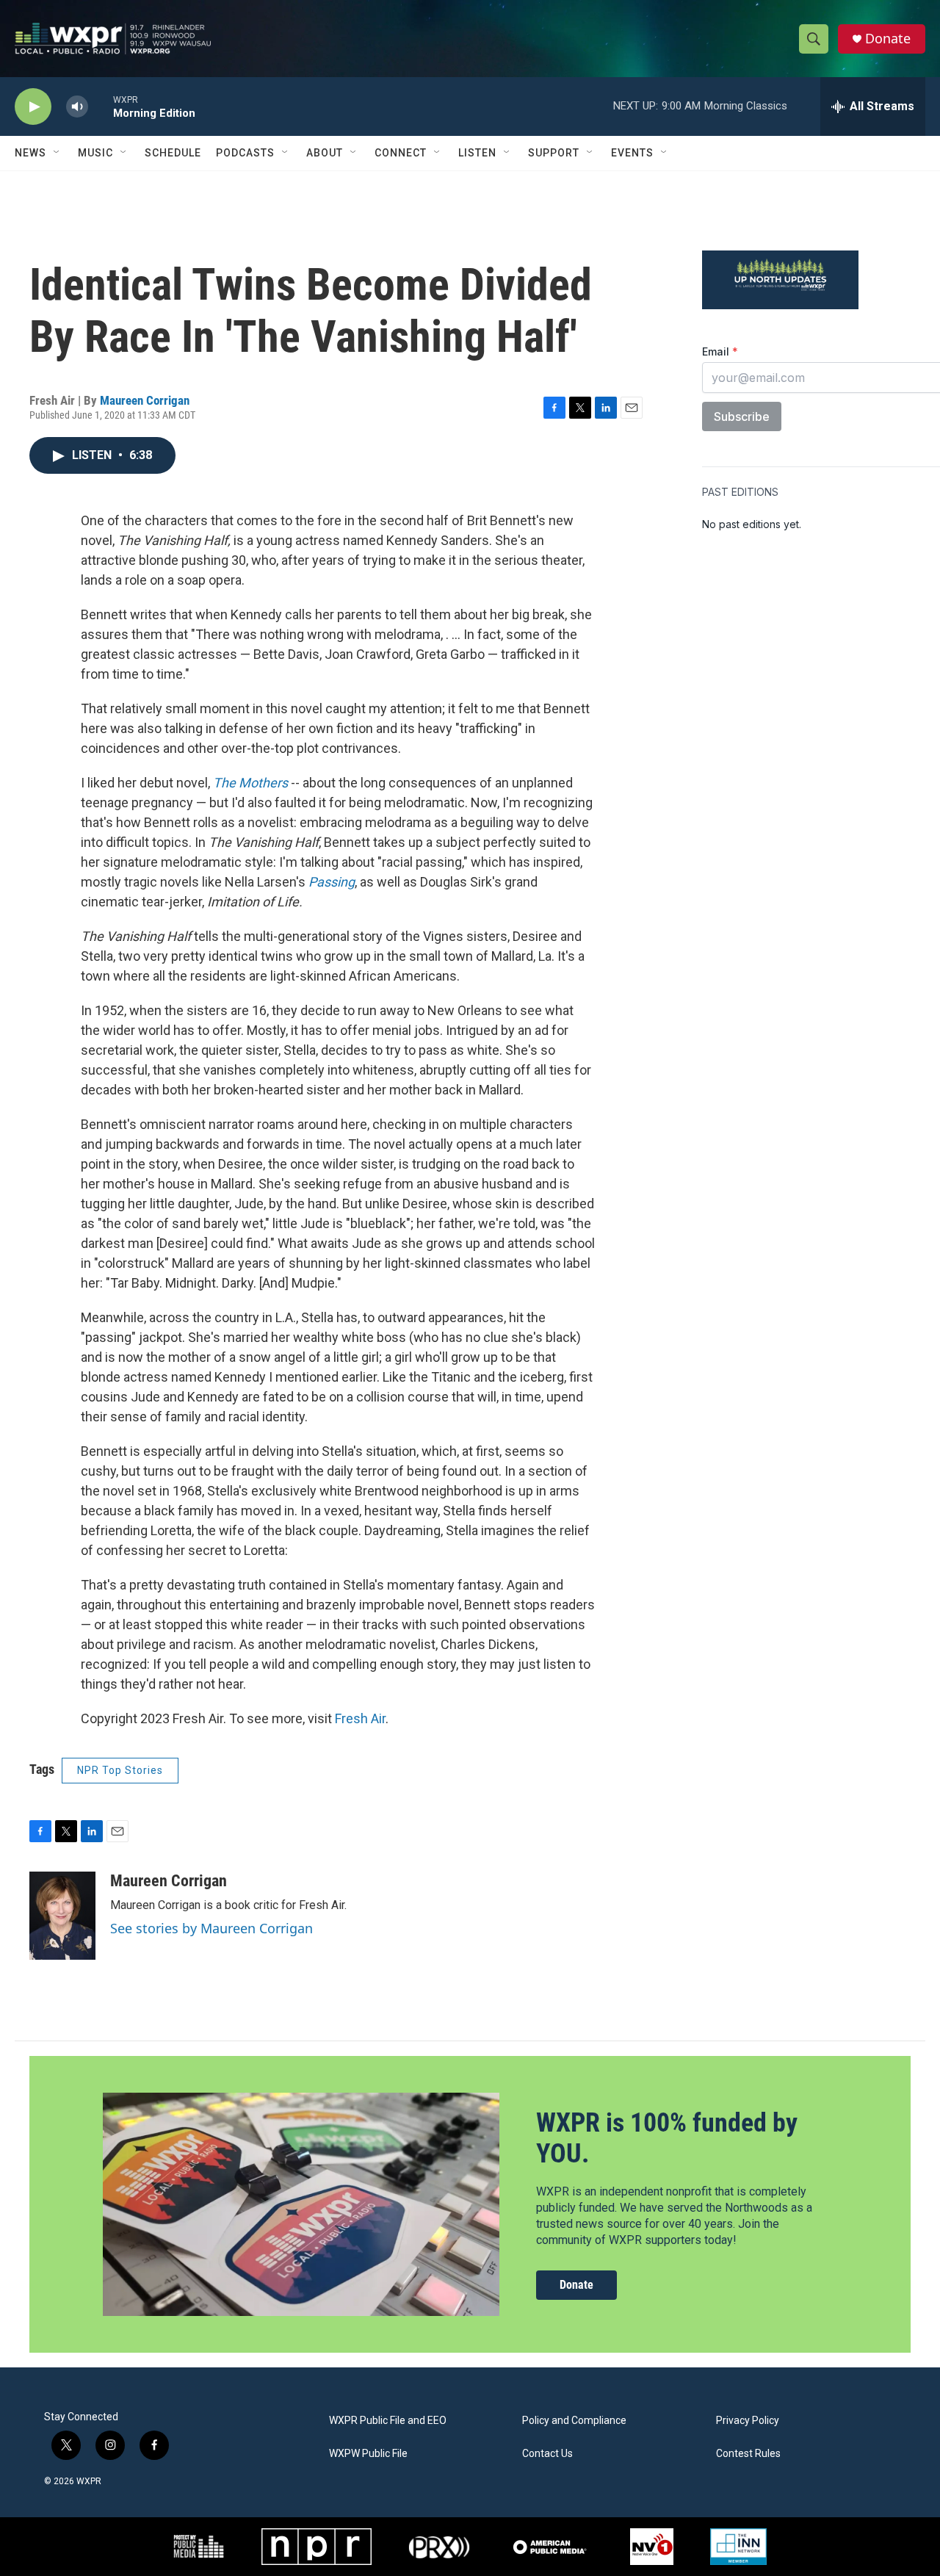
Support (554, 153)
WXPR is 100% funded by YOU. (667, 2138)
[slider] (101, 106)
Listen (477, 153)
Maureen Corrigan (145, 400)
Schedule (173, 153)
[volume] (77, 107)
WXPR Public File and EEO (388, 2421)
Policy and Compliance (574, 2421)
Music (95, 153)
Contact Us (547, 2454)
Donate (888, 39)
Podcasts (245, 153)
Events (632, 153)
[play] (33, 107)
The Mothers (250, 783)
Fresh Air (360, 1718)
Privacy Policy (748, 2421)
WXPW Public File (368, 2454)
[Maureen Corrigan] (62, 1916)
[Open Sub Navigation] (57, 153)
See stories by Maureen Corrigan (211, 1928)
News (30, 153)
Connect (401, 153)
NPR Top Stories (120, 1770)
